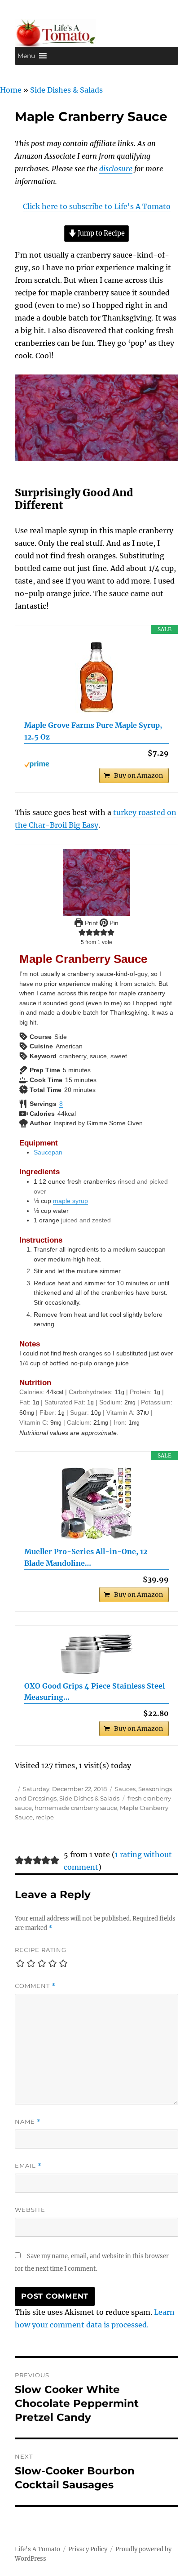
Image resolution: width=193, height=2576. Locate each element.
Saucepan (48, 1152)
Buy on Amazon (138, 775)
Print (90, 923)
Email (28, 2166)
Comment (35, 1986)
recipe (45, 1817)
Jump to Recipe (101, 233)
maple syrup (70, 1201)
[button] (26, 56)
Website (30, 2210)
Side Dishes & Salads (66, 90)
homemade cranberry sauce (76, 1808)
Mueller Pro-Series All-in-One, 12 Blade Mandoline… (86, 1557)
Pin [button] (113, 923)
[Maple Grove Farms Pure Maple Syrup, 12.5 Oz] (96, 677)
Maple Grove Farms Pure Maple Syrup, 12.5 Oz (93, 731)
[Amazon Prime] (96, 764)
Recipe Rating (41, 1950)
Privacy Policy (88, 2549)
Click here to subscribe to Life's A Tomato (97, 206)
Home (11, 90)
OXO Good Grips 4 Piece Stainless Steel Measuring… (94, 1692)
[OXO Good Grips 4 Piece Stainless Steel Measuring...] (96, 1654)
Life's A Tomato (37, 2549)
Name (28, 2122)
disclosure (116, 169)
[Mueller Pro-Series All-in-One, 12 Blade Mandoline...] (96, 1503)
